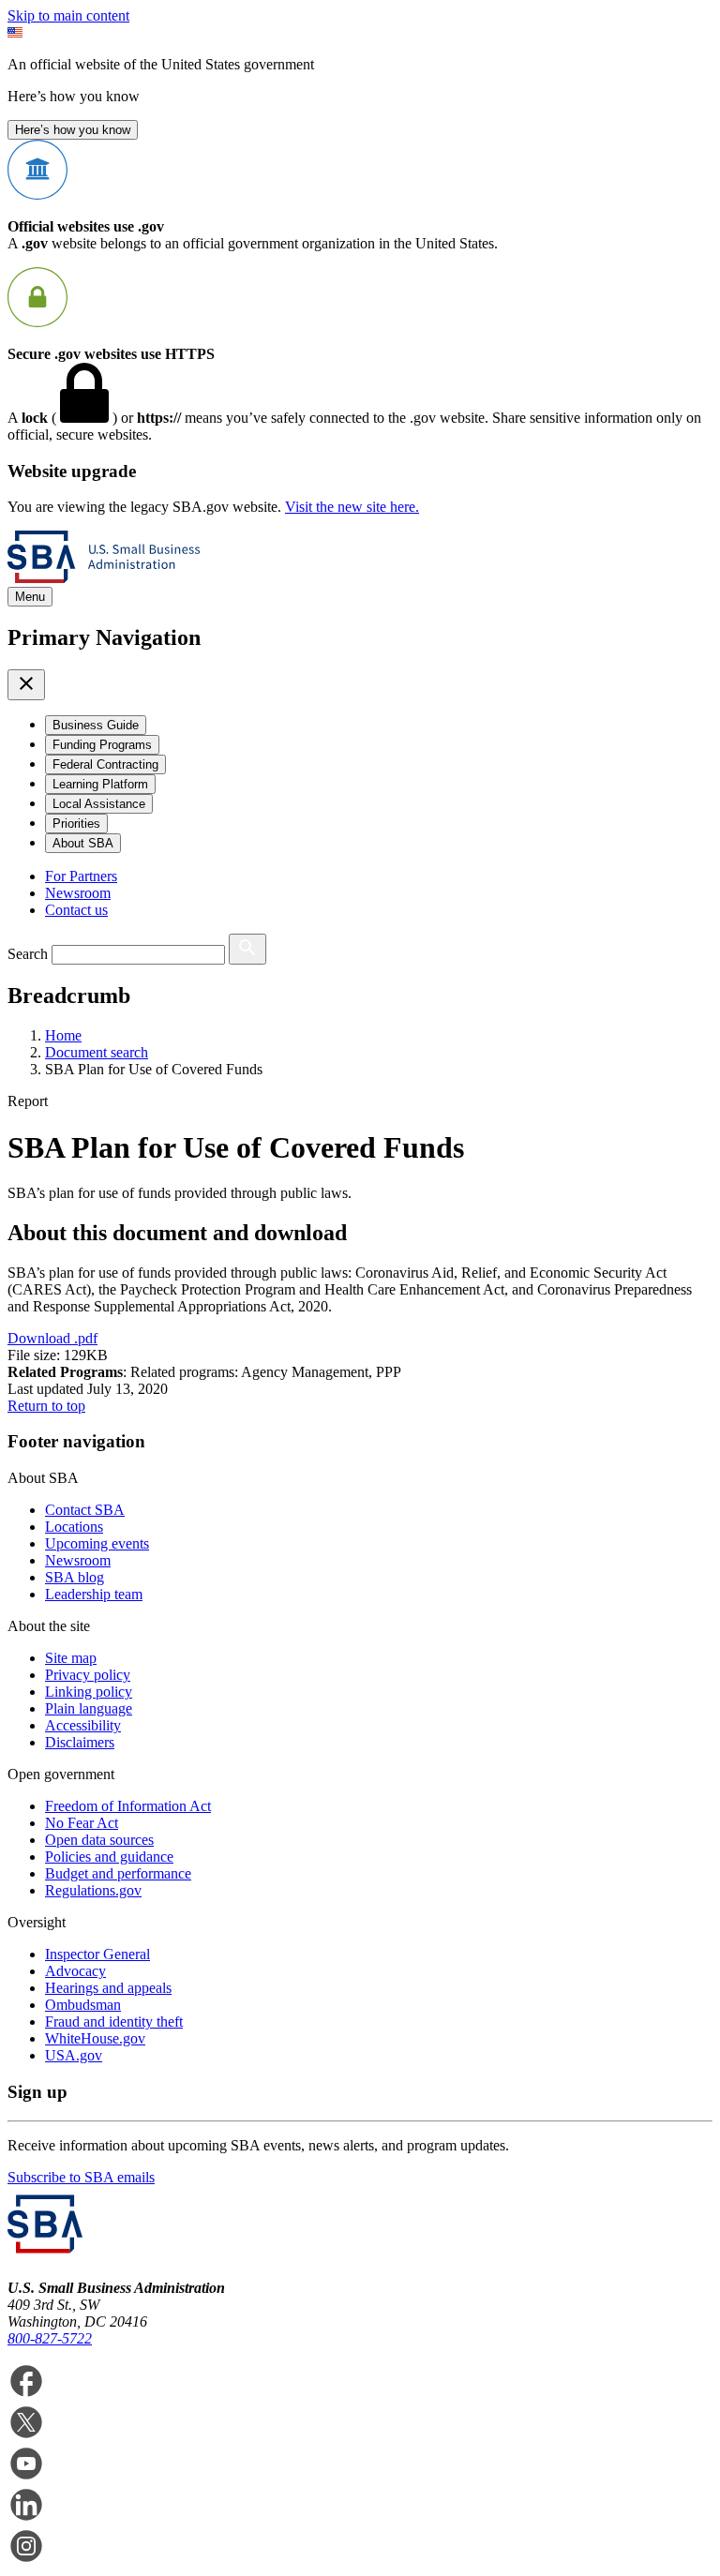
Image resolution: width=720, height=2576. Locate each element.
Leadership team (94, 1594)
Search (28, 954)
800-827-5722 (50, 2338)
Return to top (46, 1406)
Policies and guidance (109, 1857)
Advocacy (75, 1971)
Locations (74, 1527)
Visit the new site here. (352, 507)
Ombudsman (83, 2005)
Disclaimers (80, 1742)
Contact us (76, 910)
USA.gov (74, 2055)
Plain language (89, 1708)
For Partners (81, 876)
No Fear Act (82, 1823)
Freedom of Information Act (128, 1806)
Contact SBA (85, 1510)
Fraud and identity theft (114, 2022)
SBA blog (75, 1577)
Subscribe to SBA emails (81, 2177)
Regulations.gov (93, 1890)
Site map (71, 1658)
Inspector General (97, 1954)
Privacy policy (88, 1675)
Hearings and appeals (108, 1988)
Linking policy (89, 1692)
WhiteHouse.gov (95, 2038)
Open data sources (99, 1840)
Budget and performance (118, 1873)
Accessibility (83, 1725)
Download (52, 1338)
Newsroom (78, 893)
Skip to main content (68, 15)
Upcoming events (97, 1543)
